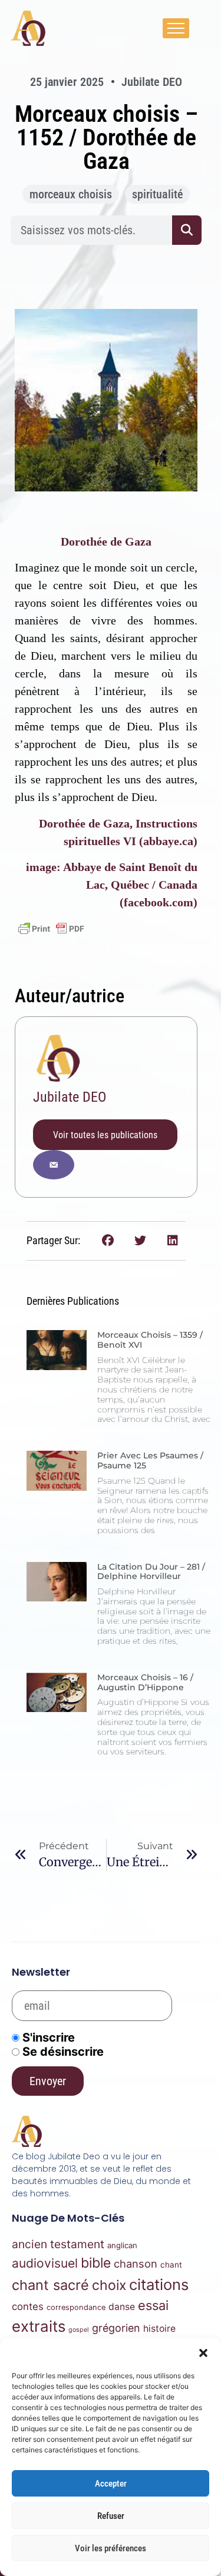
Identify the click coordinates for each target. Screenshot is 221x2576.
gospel (79, 2330)
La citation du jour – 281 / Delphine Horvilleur (151, 1572)
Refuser (111, 2516)
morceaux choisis (71, 194)
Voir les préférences (111, 2548)
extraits (39, 2326)
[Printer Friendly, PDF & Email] (51, 929)
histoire (159, 2329)
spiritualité (157, 194)
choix (109, 2285)
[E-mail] (54, 1165)
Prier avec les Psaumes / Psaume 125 (150, 1460)
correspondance (76, 2307)
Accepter (111, 2484)
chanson (136, 2263)
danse (122, 2307)
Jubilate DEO (70, 1097)
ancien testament (58, 2244)
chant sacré (50, 2285)
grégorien (116, 2328)
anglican (122, 2245)
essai (153, 2305)
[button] (203, 2353)
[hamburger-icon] (176, 28)
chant (171, 2265)
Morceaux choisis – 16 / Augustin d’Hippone (145, 1682)
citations (159, 2284)
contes (28, 2306)
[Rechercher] (187, 230)
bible (96, 2263)
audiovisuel (45, 2263)
